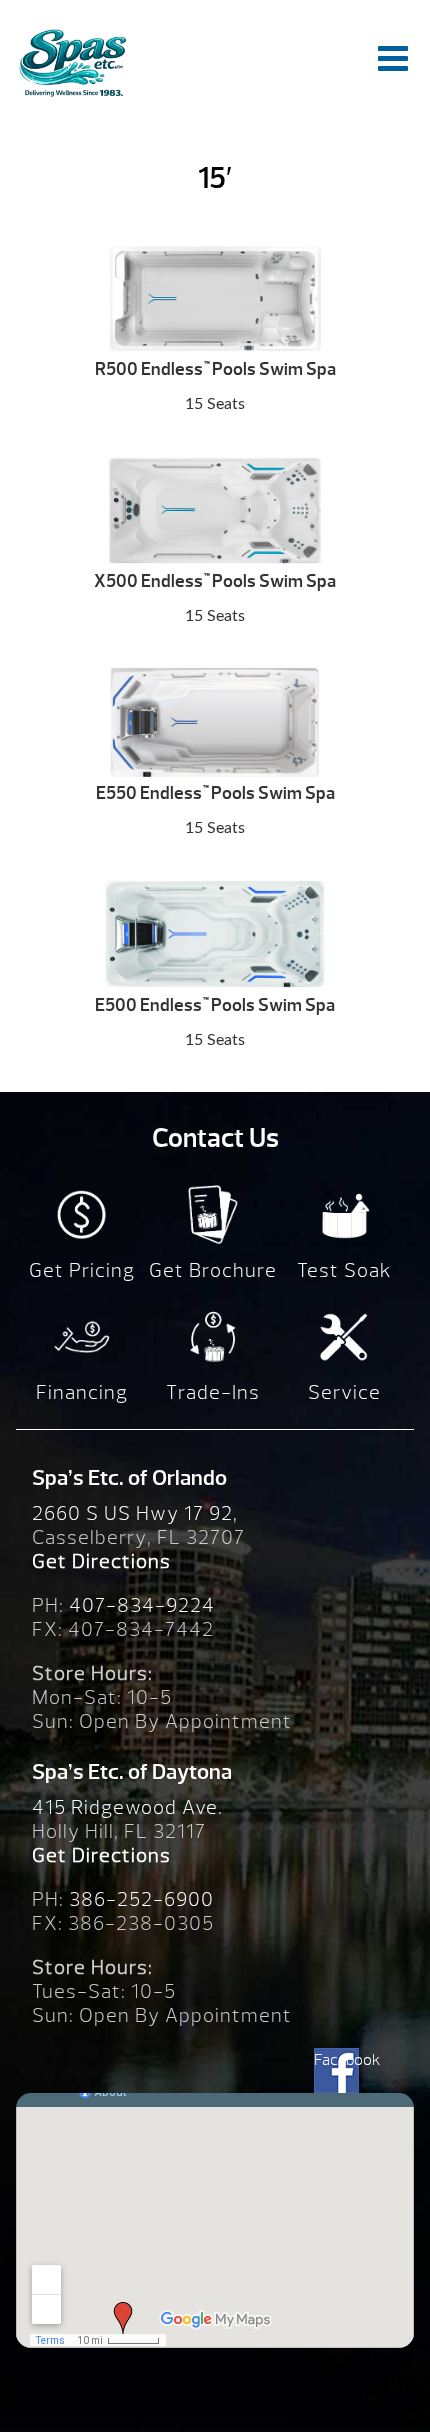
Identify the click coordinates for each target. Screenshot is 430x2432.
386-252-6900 (141, 1899)
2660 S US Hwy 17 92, (135, 1513)
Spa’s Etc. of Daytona (132, 1772)
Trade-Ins (213, 1392)
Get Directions (101, 1561)
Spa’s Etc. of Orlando (129, 1478)
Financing (82, 1392)
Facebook (336, 2060)
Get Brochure (213, 1270)
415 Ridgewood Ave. (127, 1807)
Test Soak (344, 1270)
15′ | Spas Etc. (72, 62)
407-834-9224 (142, 1605)
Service (344, 1392)
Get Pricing (82, 1270)
